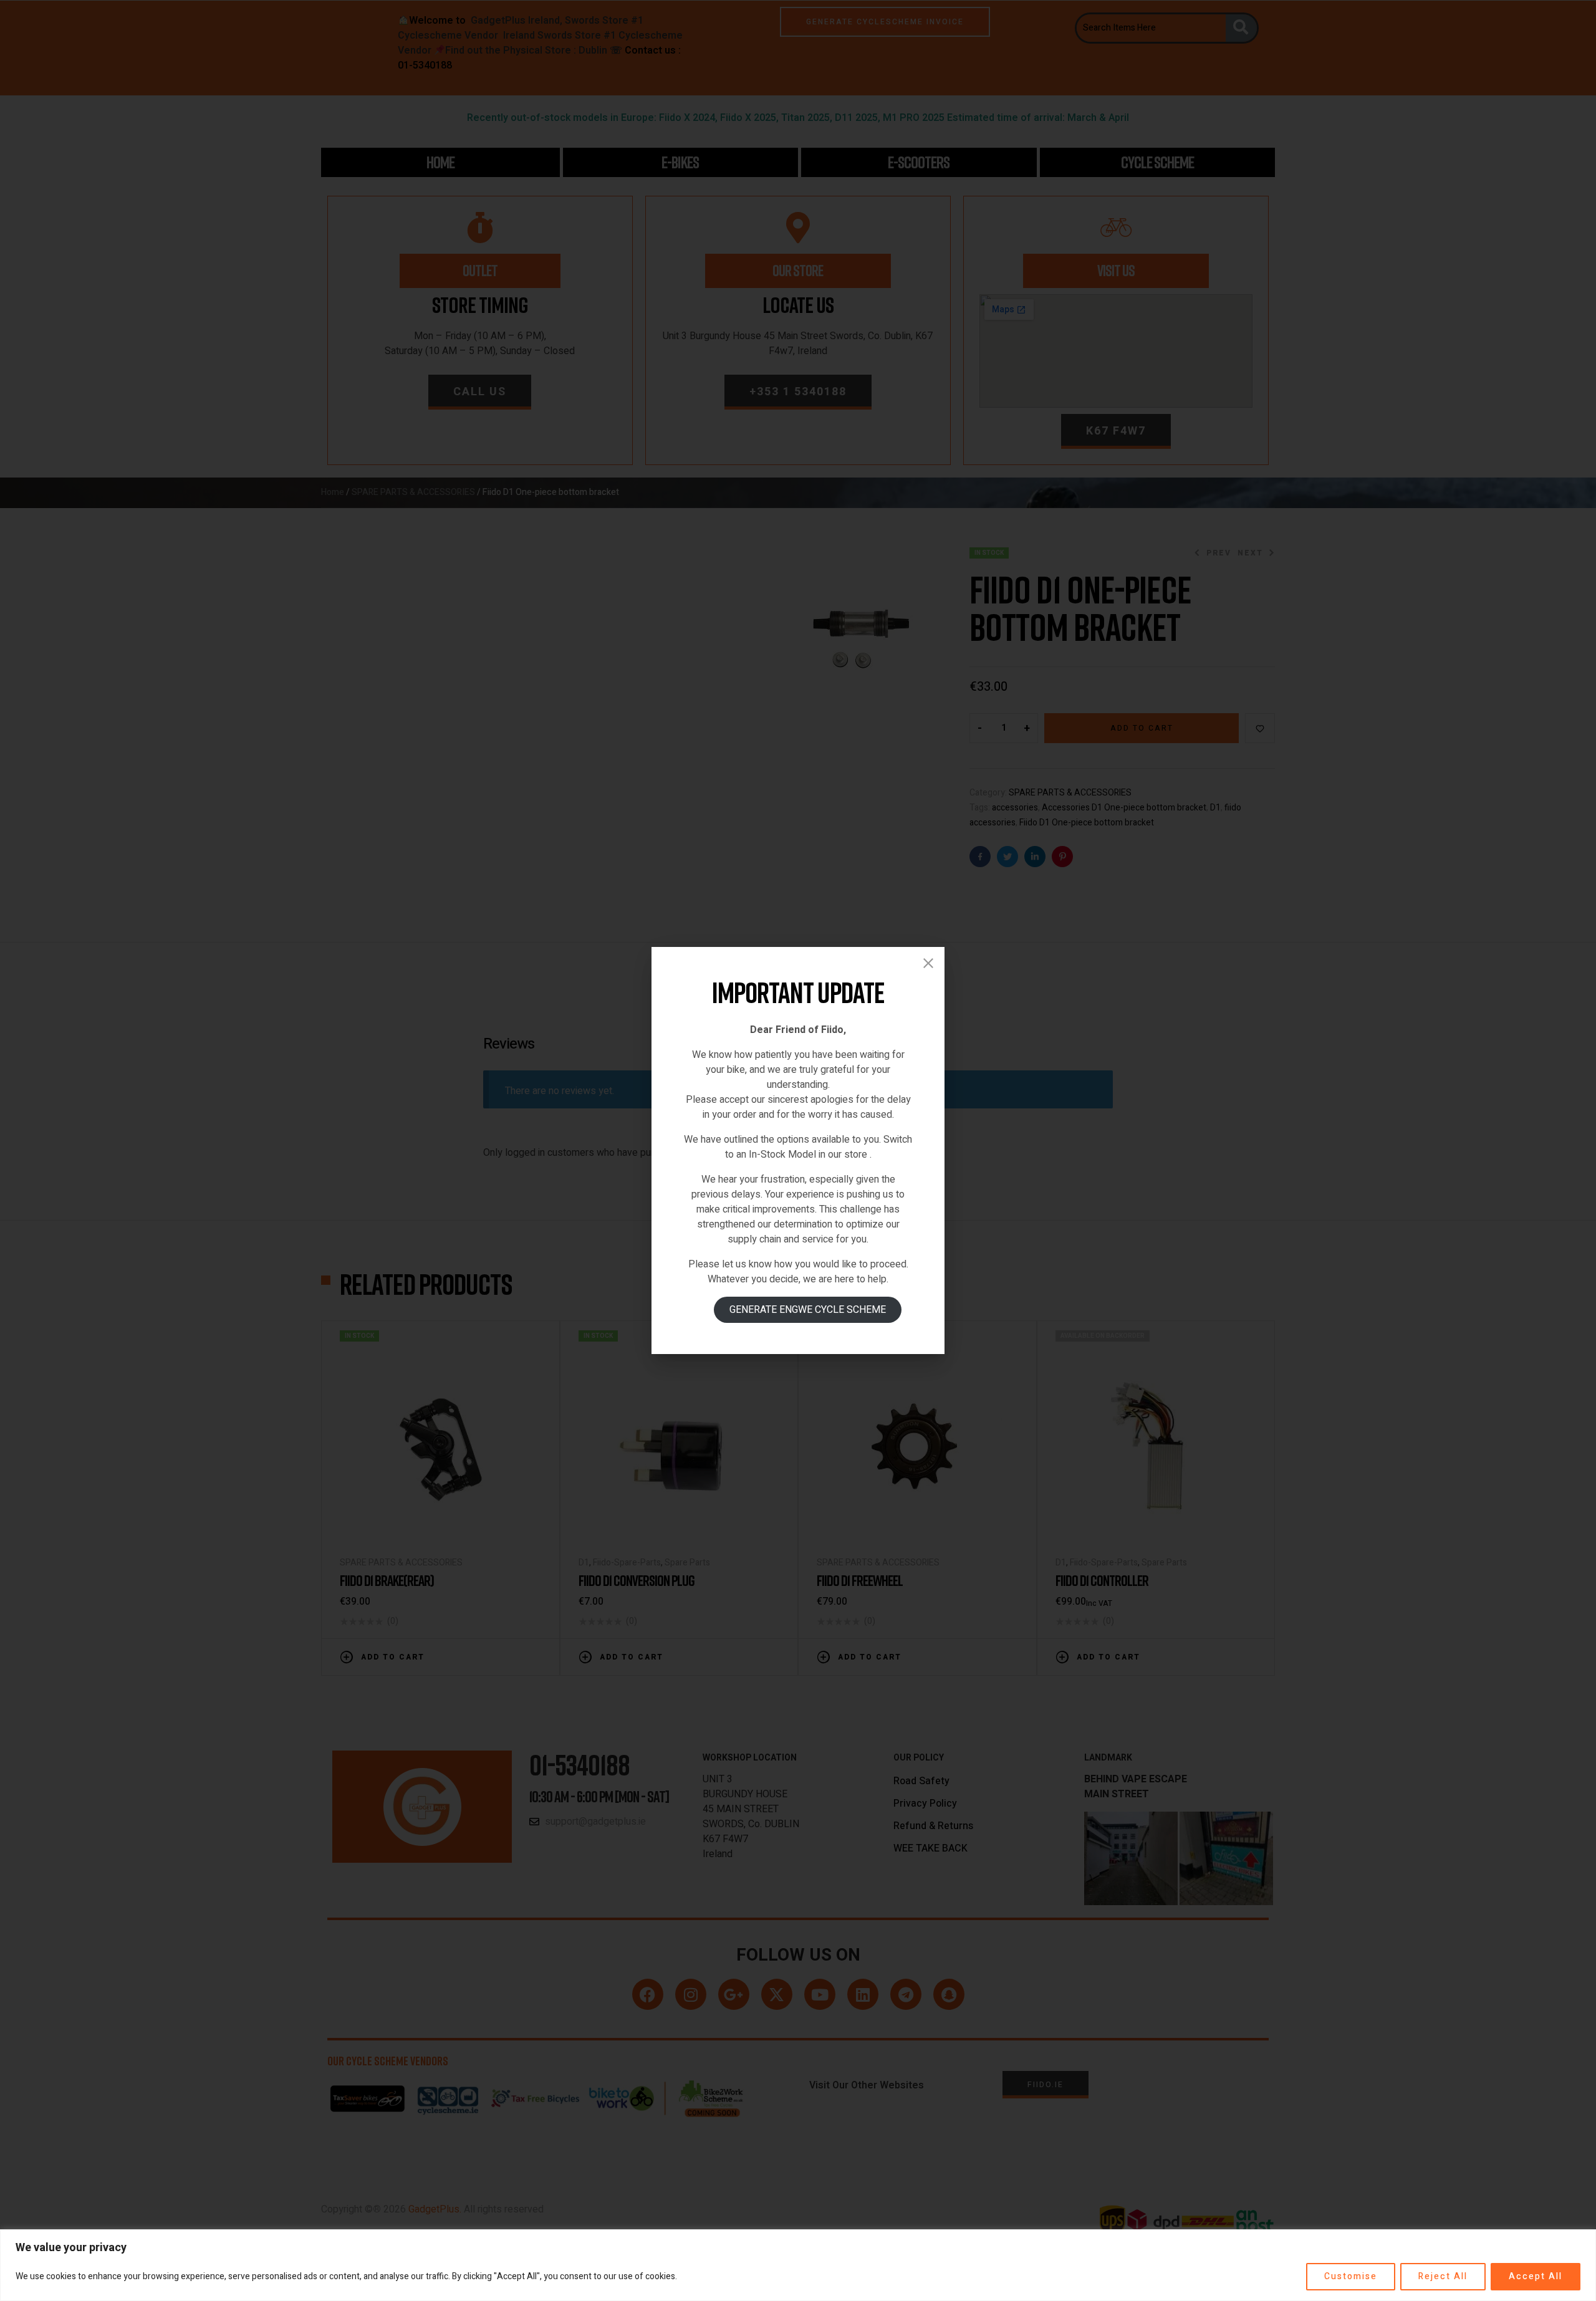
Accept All (1536, 2276)
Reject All (1443, 2276)
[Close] (928, 963)
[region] (798, 2265)
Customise (1351, 2276)
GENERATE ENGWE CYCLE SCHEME (808, 1310)
